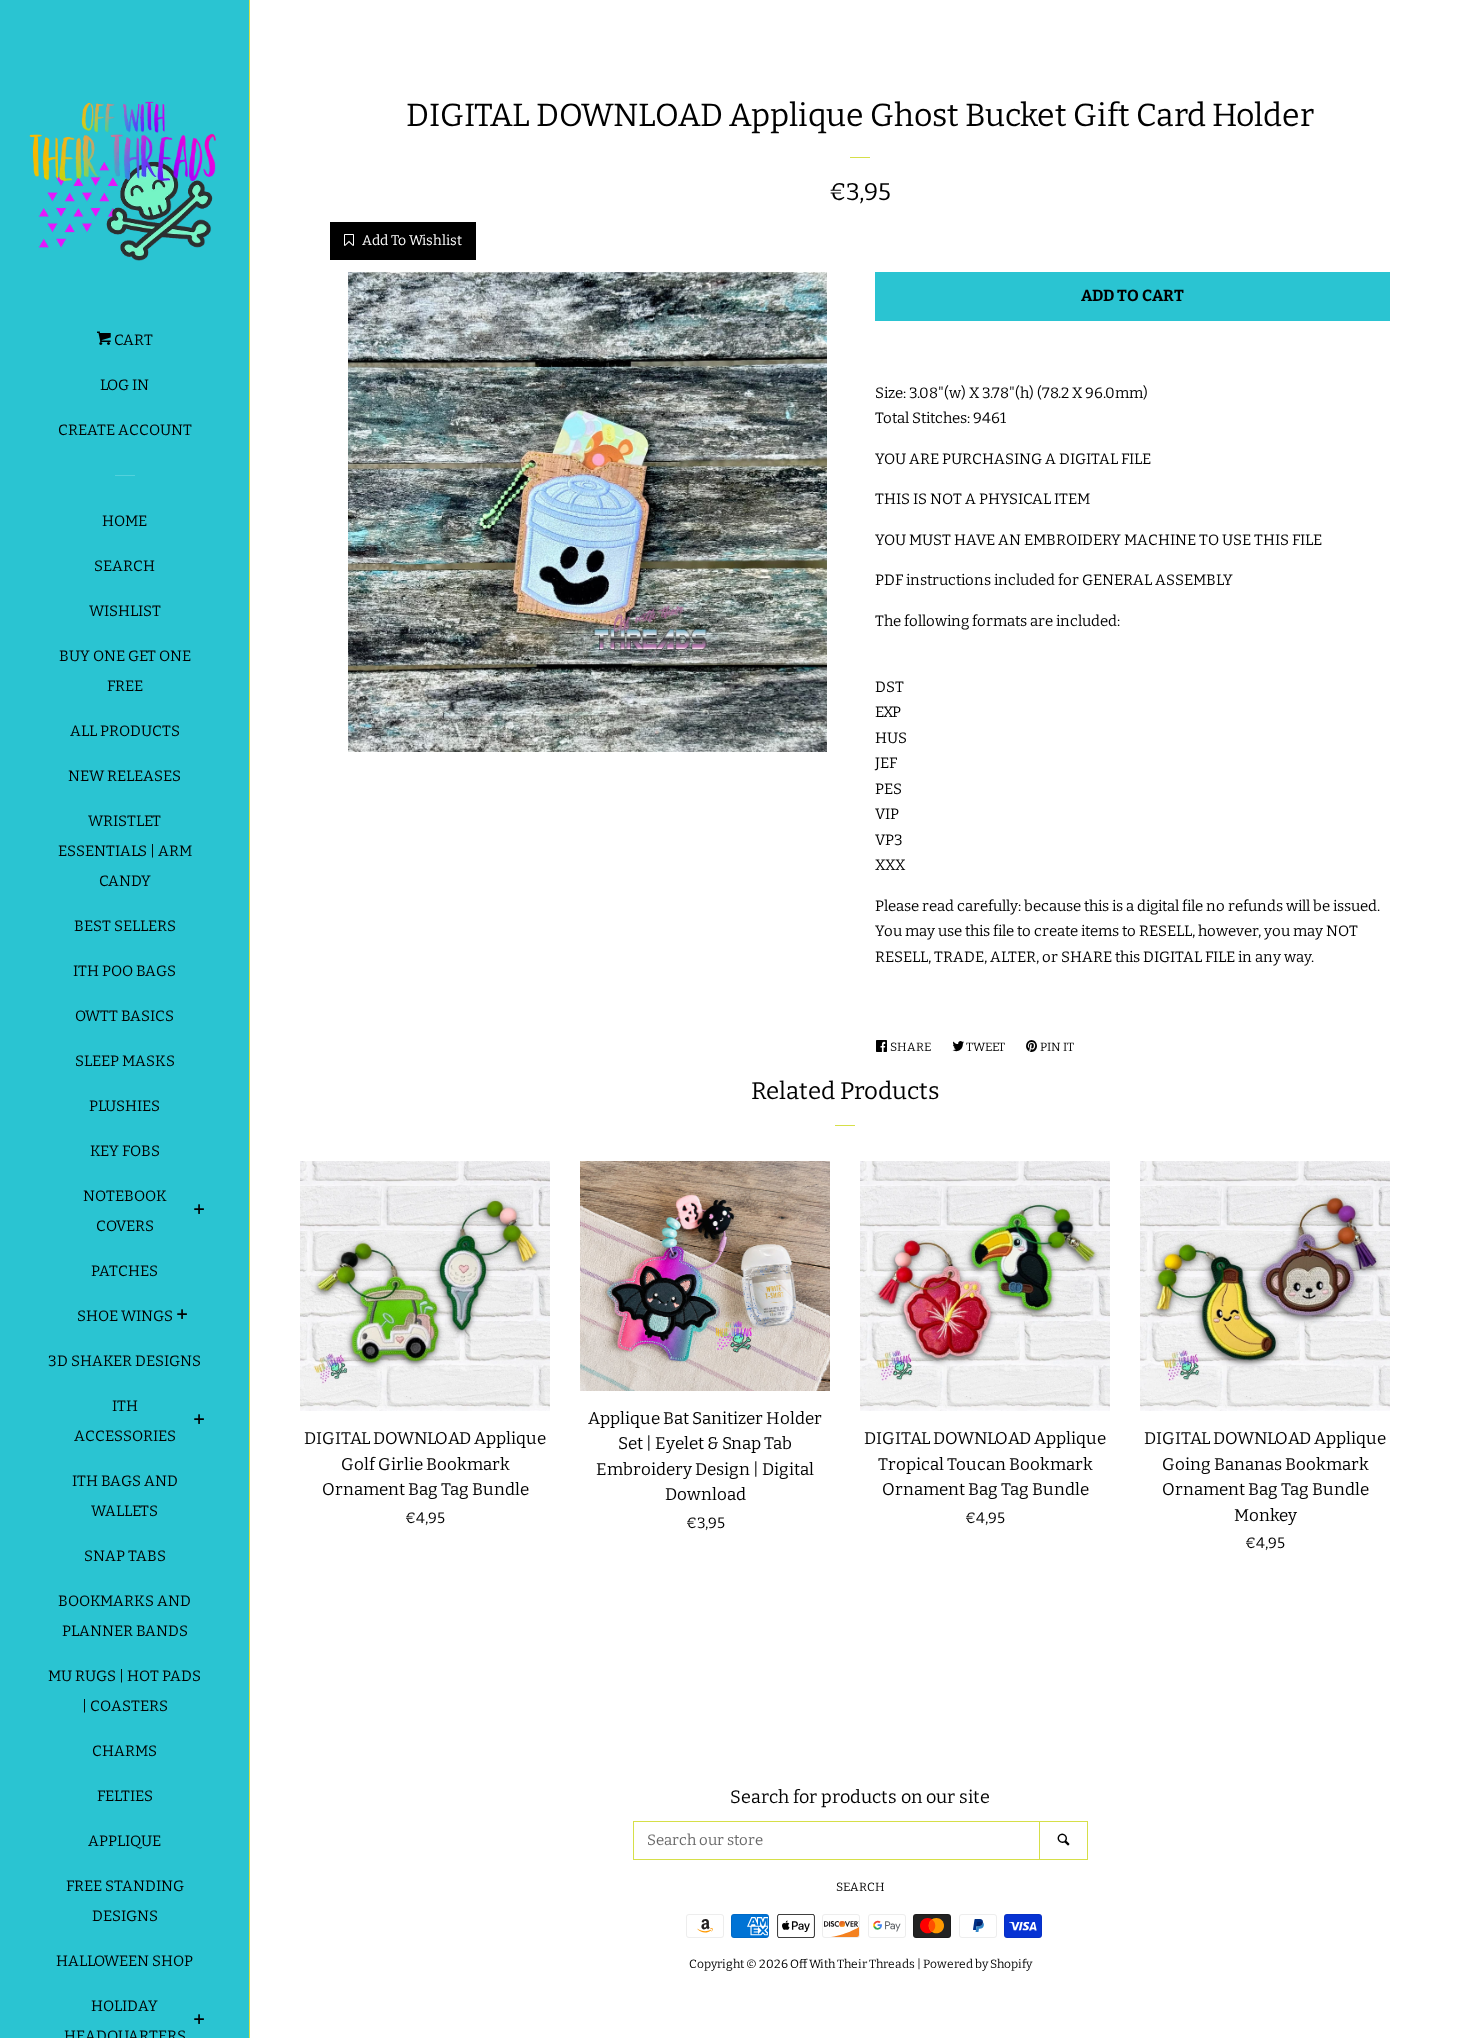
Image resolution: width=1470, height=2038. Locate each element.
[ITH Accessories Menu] (199, 1422)
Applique (124, 1841)
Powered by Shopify (977, 1964)
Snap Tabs (125, 1556)
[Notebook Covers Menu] (199, 1212)
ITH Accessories (125, 1421)
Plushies (124, 1106)
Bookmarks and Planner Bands (124, 1616)
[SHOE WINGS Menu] (182, 1317)
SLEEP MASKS (125, 1061)
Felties (125, 1796)
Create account (125, 430)
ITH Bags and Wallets (125, 1496)
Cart (132, 340)
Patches (124, 1271)
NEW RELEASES (124, 776)
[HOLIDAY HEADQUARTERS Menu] (199, 2022)
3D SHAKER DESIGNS (124, 1361)
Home (124, 521)
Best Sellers (125, 926)
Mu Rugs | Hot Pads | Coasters (124, 1691)
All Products (125, 731)
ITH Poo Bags (124, 971)
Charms (124, 1751)
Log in (124, 385)
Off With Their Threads (852, 1964)
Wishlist (125, 611)
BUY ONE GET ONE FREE (125, 671)
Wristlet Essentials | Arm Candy (125, 851)
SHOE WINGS (125, 1316)
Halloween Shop (124, 1961)
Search (124, 566)
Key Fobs (125, 1151)
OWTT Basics (124, 1016)
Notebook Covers (125, 1211)
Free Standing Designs (125, 1901)
